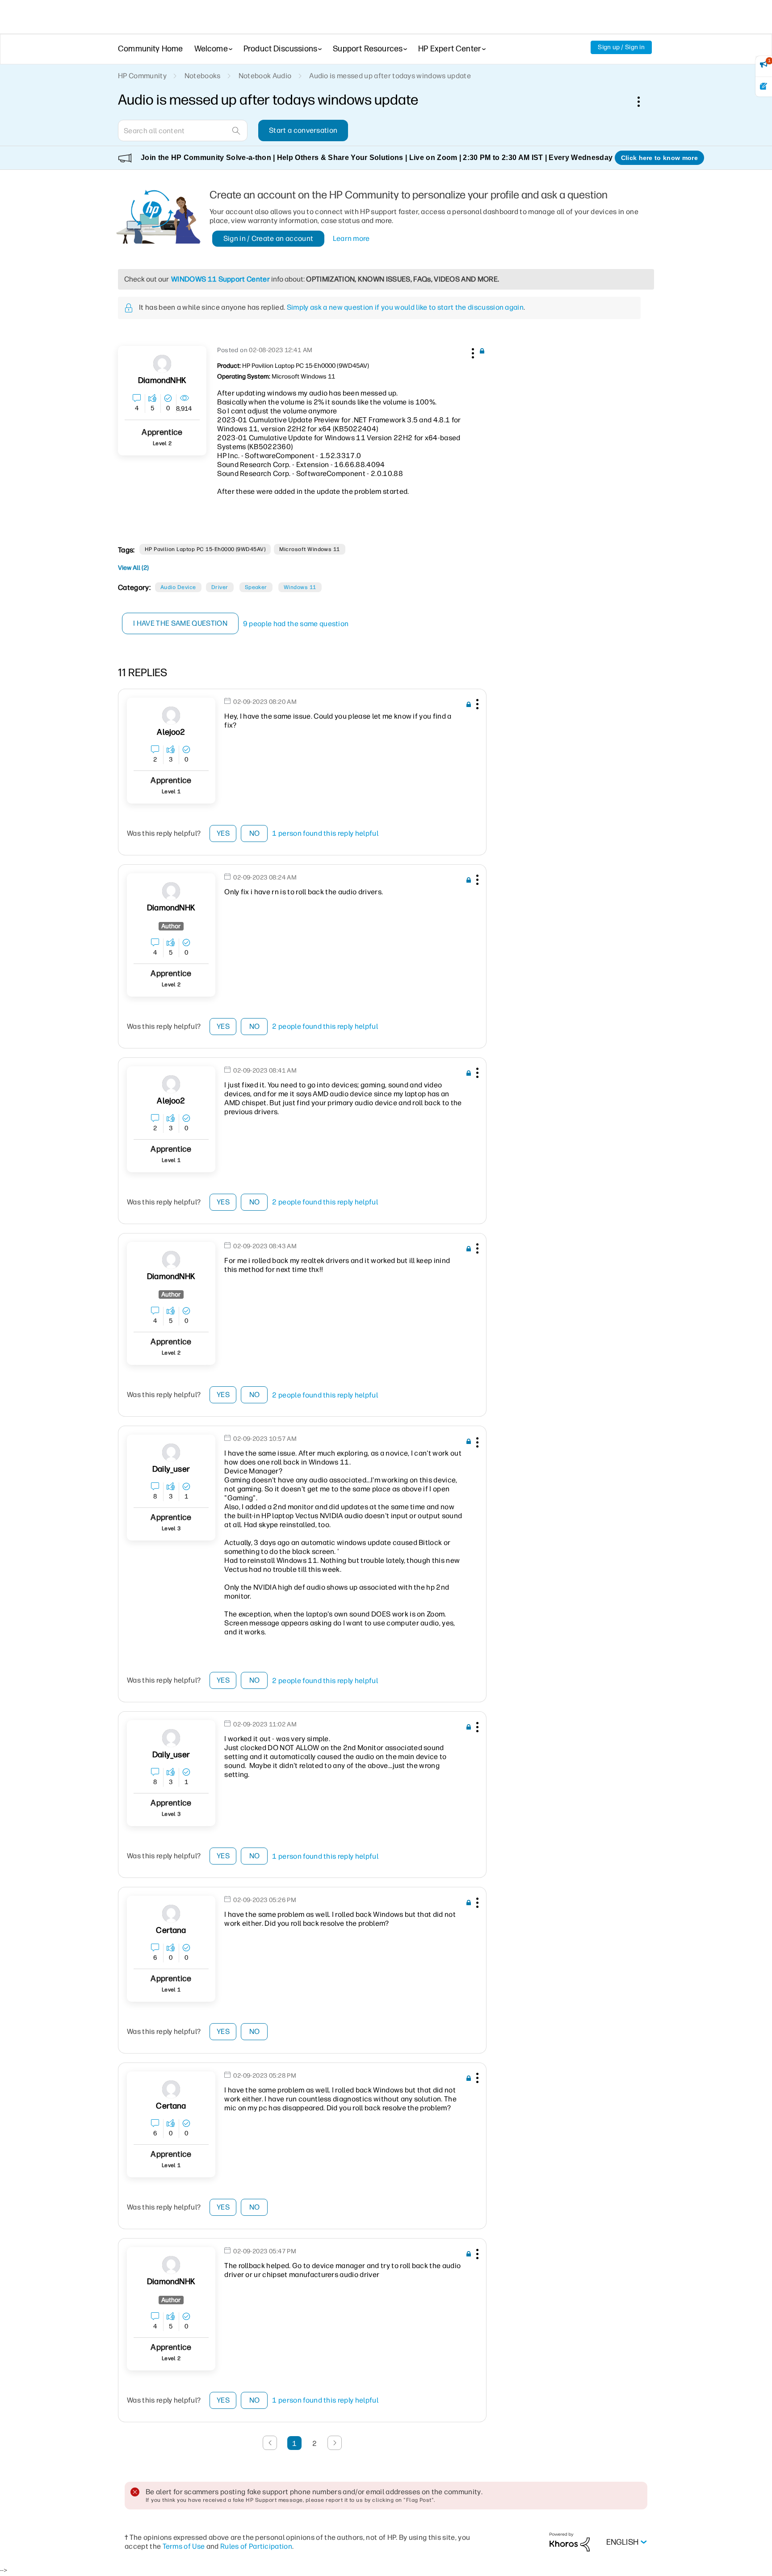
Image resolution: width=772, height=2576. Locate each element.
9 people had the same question (296, 624)
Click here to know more (659, 158)
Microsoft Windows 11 (310, 549)
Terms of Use (184, 2546)
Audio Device (178, 587)
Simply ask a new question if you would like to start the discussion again (405, 307)
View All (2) (133, 568)
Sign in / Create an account (269, 238)
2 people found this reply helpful (325, 1026)
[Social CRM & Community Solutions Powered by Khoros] (570, 2542)
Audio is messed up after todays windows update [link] (390, 76)
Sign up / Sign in (621, 47)
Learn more (351, 238)
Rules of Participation (256, 2546)
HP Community (142, 76)
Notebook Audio (265, 76)
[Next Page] (335, 2443)
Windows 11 (300, 587)
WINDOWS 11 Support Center (220, 279)
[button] (472, 352)
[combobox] (183, 130)
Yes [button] (223, 833)
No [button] (255, 833)
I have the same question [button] (180, 623)
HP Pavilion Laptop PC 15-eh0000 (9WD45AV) (205, 549)
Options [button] (643, 101)
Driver (220, 587)
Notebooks (203, 76)
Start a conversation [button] (303, 130)
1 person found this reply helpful (325, 833)
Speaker (256, 587)
